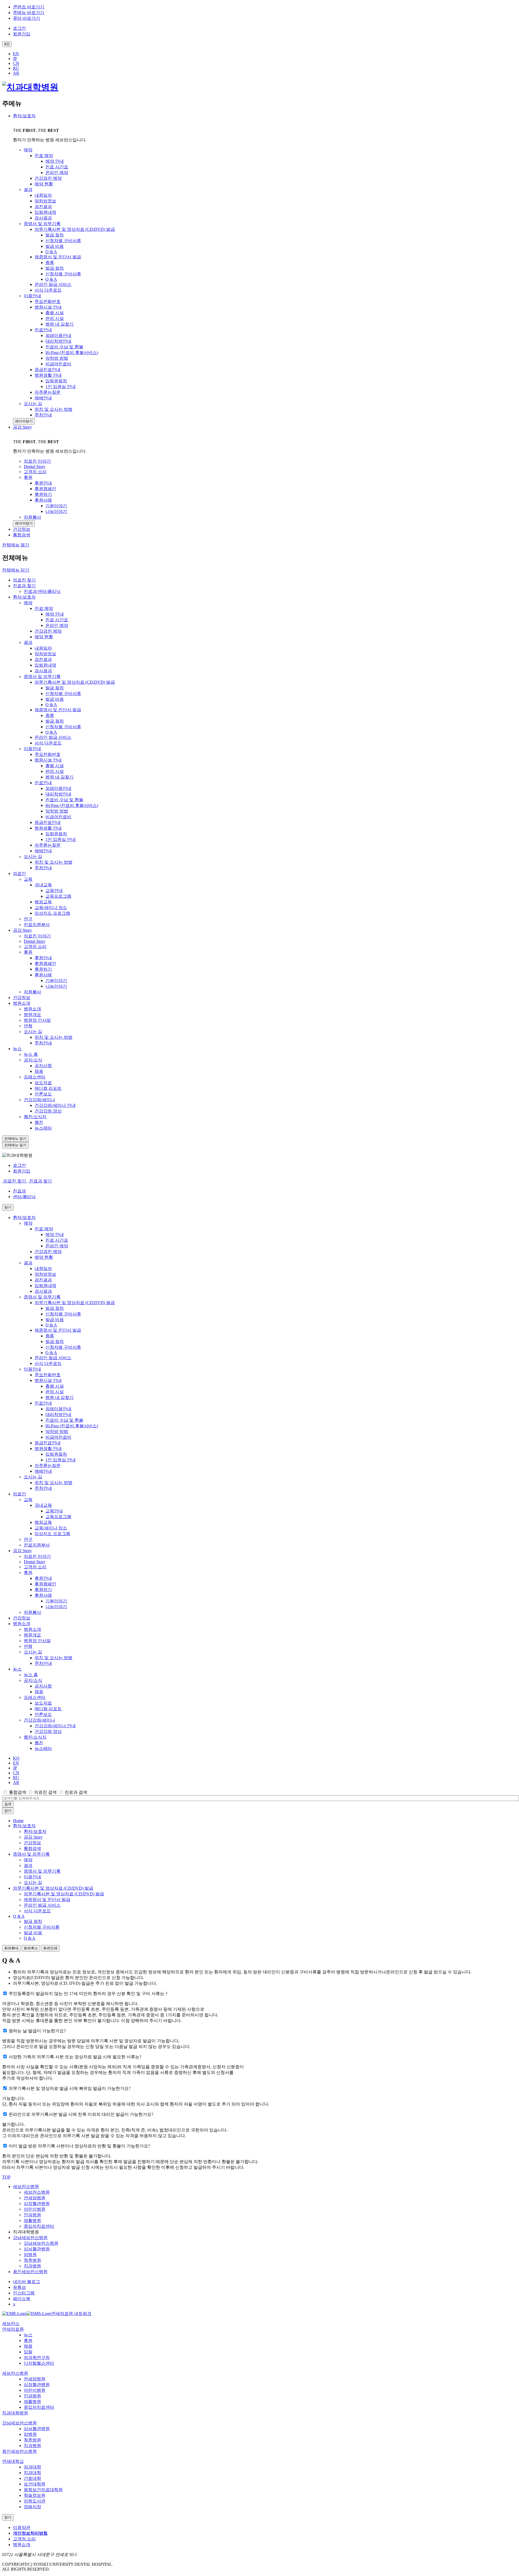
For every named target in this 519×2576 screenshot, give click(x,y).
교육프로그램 (58, 896)
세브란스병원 (26, 2186)
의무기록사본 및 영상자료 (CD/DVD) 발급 (75, 682)
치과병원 (32, 2266)
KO (16, 1758)
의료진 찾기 (24, 580)
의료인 (19, 873)
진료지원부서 (37, 925)
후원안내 (43, 958)
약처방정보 (45, 654)
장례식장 (32, 2507)
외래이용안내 (58, 788)
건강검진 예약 (48, 631)
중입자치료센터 (39, 2226)
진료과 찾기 (24, 586)
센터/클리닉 (24, 1197)
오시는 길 (33, 856)
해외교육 (43, 902)
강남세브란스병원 (30, 2238)
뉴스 (17, 1049)
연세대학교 (13, 2461)
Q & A (51, 705)
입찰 (28, 2352)
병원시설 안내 (48, 760)
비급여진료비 (58, 817)
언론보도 (43, 1094)
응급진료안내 (48, 822)
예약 (28, 603)
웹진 (39, 1122)
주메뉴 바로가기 (29, 13)
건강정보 (22, 998)
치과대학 (32, 2473)
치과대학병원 (15, 2413)
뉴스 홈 (31, 1054)
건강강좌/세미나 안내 (55, 1105)
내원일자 (43, 648)
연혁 (28, 1026)
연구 (28, 919)
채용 (39, 1071)
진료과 (19, 1191)
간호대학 (32, 2478)
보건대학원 (35, 2484)
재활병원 (32, 2221)
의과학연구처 (37, 2358)
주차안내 (43, 868)
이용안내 (32, 749)
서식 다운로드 (48, 743)
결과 (28, 642)
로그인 (19, 1165)
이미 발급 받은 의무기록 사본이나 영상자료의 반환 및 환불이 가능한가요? (79, 2146)
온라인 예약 (57, 625)
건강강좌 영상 (48, 1111)
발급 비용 (55, 699)
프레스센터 (35, 1077)
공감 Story (22, 427)
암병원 (30, 2255)
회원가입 (22, 1171)
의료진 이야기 (37, 936)
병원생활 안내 (48, 828)
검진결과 (43, 659)
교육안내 (54, 891)
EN (16, 54)
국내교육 (43, 885)
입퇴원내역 (45, 665)
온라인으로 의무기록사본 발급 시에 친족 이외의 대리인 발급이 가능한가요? (81, 2114)
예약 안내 (55, 614)
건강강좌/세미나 (39, 1100)
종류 (50, 715)
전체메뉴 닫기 (16, 570)
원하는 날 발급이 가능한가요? (37, 2031)
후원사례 (43, 975)
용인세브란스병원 (30, 2272)
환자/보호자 (24, 116)
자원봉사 (32, 992)
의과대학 (32, 2467)
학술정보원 (35, 2495)
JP (15, 59)
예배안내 (43, 851)
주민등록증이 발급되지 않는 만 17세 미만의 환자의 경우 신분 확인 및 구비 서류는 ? (88, 1994)
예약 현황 (44, 637)
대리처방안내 (58, 794)
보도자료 (43, 1083)
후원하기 (43, 969)
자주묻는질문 (48, 845)
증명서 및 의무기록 (42, 676)
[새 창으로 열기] (14, 2313)
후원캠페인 (45, 963)
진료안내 (43, 783)
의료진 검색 (45, 1792)
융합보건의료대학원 (43, 2490)
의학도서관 (35, 2501)
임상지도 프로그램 (52, 913)
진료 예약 (44, 608)
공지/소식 (33, 1060)
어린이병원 (35, 2209)
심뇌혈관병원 (37, 2249)
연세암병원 (35, 2198)
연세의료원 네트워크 (71, 2313)
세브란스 (11, 2323)
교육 (28, 879)
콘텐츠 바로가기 (29, 7)
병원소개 (22, 1003)
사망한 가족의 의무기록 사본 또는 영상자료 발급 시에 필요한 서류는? (75, 2057)
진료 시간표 (57, 620)
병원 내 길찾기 (59, 777)
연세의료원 (13, 2329)
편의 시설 (55, 771)
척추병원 (32, 2260)
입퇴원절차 (56, 834)
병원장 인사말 (37, 1020)
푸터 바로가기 (26, 18)
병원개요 (32, 1015)
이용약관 (22, 2527)
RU (16, 68)
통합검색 (18, 1792)
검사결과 (43, 671)
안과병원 (32, 2215)
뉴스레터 (43, 1128)
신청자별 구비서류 (63, 694)
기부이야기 (56, 980)
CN (16, 63)
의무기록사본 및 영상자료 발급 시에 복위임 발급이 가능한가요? (70, 2088)
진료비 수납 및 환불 (64, 800)
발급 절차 (55, 688)
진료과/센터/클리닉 (42, 591)
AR (16, 73)
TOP (6, 2177)
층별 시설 (55, 766)
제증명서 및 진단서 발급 (58, 710)
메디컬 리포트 (48, 1088)
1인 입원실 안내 (61, 839)
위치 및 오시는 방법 (54, 862)
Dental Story (35, 941)
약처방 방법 (57, 811)
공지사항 (43, 1066)
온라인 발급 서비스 (53, 737)
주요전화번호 (48, 754)
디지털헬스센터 (39, 2363)
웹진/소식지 (35, 1117)
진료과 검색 (76, 1792)
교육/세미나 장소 (51, 908)
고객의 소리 (35, 946)
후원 (28, 952)
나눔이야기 (56, 986)
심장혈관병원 (37, 2204)
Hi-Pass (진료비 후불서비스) (72, 805)
